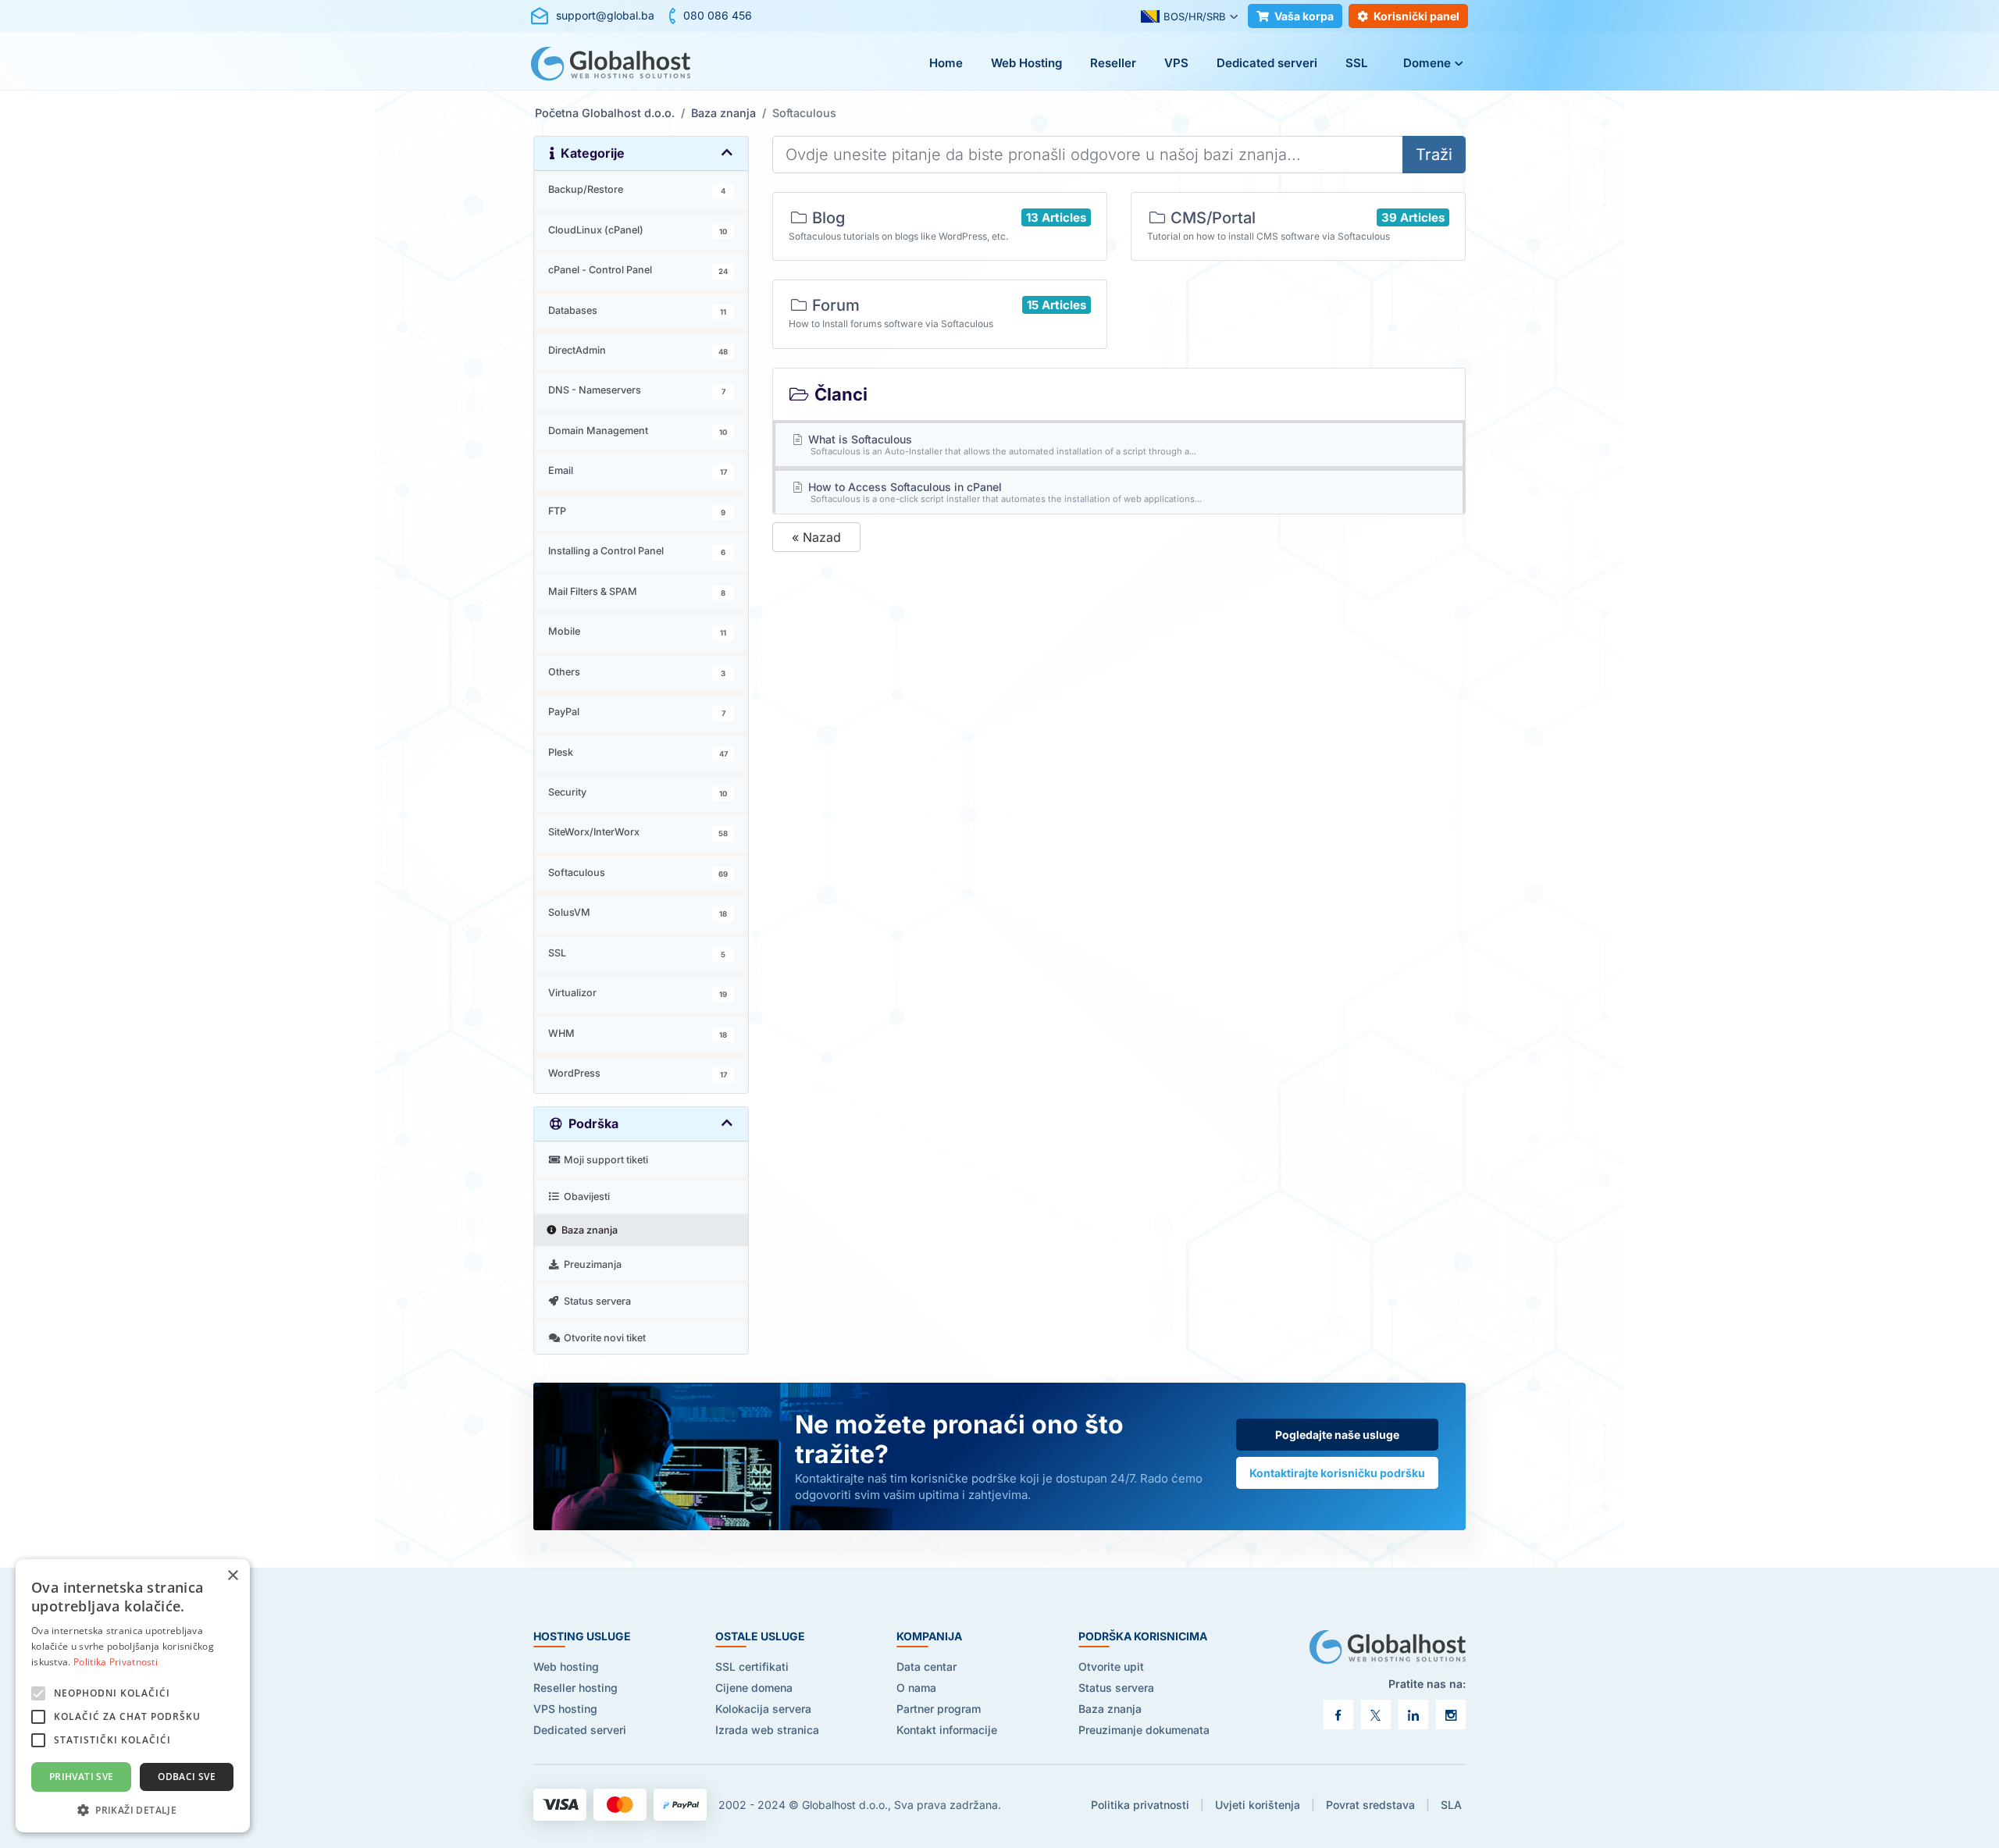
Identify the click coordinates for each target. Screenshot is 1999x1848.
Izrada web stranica (767, 1730)
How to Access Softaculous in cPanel (1004, 492)
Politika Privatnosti (116, 1662)
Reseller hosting (575, 1688)
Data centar (926, 1666)
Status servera (1116, 1688)
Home (946, 63)
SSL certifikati (752, 1666)
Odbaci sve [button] (187, 1777)
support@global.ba (605, 15)
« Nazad (816, 537)
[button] (133, 1809)
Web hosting (566, 1666)
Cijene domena (754, 1688)
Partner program (939, 1709)
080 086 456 (718, 15)
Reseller (1113, 63)
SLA (1451, 1805)
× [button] (232, 1576)
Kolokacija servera (763, 1709)
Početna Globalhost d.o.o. (605, 113)
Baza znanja (723, 113)
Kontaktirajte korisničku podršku (1337, 1473)
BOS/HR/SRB (1195, 16)
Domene (1427, 63)
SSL (1356, 63)
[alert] (133, 1696)
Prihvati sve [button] (82, 1777)
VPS (1176, 63)
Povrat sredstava (1370, 1805)
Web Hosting (1026, 63)
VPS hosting (565, 1709)
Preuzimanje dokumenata (1144, 1730)
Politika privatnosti (1140, 1805)
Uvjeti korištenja (1258, 1805)
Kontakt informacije (947, 1730)
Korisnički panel (1416, 16)
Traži (1434, 155)
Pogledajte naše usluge (1337, 1435)
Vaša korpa (1304, 16)
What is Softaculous (1001, 445)
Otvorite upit (1111, 1666)
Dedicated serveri (1267, 63)
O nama (916, 1688)
